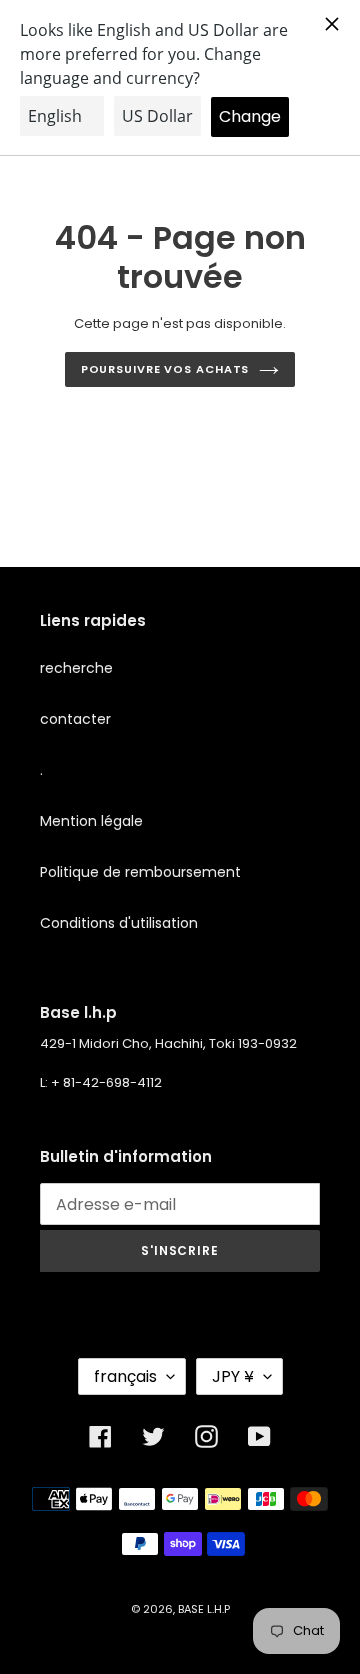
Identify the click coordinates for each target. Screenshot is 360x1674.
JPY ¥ (233, 1376)
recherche (76, 668)
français (125, 1376)
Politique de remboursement (140, 872)
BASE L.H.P (204, 1609)
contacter (75, 719)
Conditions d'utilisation (119, 923)
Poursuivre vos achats (165, 369)
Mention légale (91, 821)
